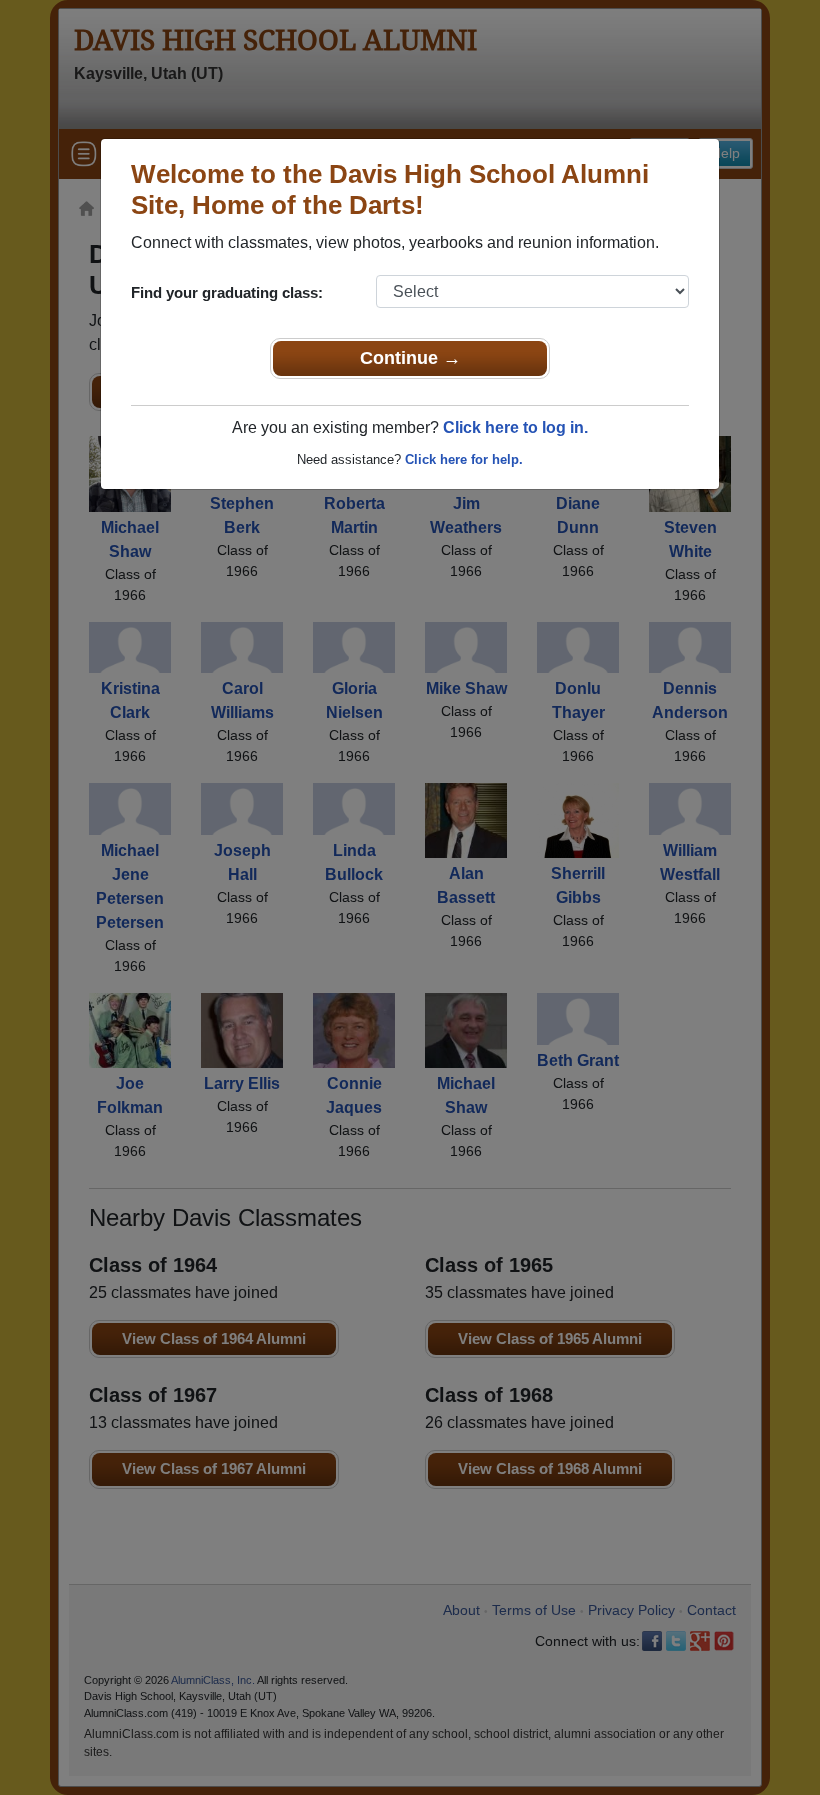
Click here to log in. (515, 427)
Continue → (410, 358)
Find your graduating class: (227, 292)
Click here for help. (464, 459)
